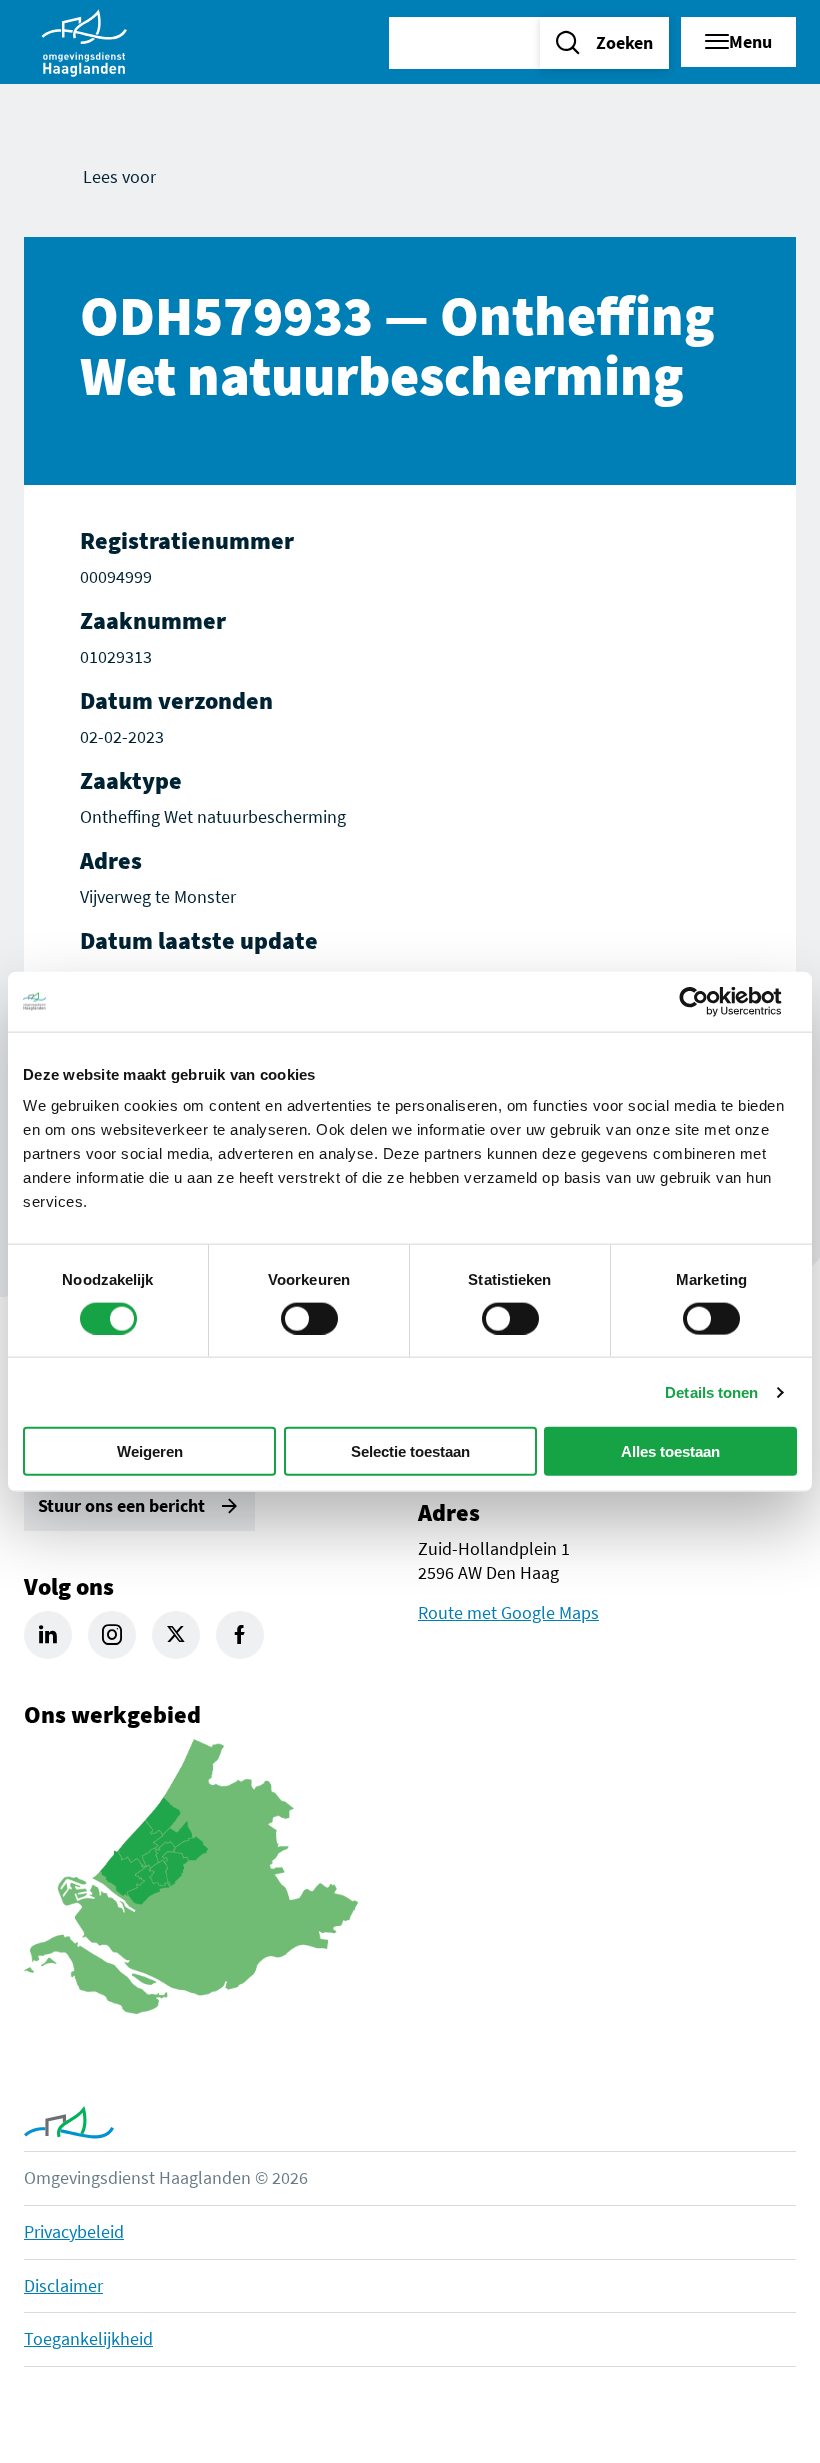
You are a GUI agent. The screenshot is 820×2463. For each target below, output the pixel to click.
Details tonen (711, 1391)
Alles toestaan (670, 1451)
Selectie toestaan (410, 1451)
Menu (750, 41)
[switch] (309, 1318)
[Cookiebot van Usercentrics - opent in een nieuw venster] (709, 1001)
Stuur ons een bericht (121, 1505)
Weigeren (150, 1451)
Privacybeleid (74, 2231)
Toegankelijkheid (88, 2338)
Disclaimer (63, 2285)
